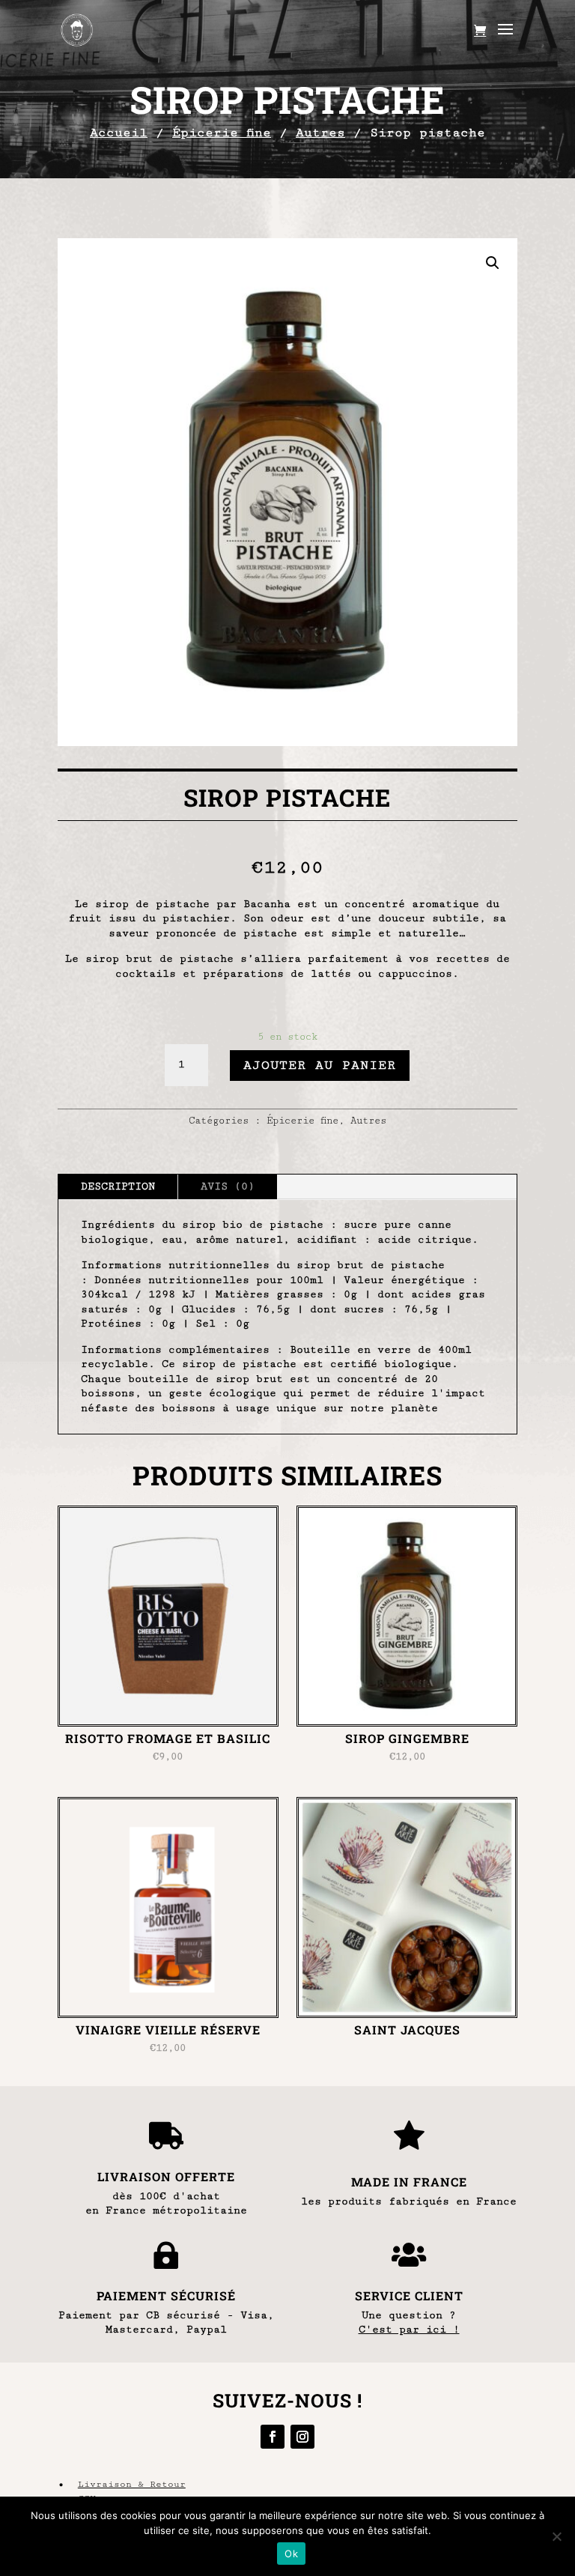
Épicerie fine (222, 133)
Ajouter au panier (320, 1065)
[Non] (556, 2536)
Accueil (119, 133)
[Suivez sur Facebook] (273, 2437)
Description (118, 1187)
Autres (320, 133)
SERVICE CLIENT (409, 2295)
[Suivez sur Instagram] (302, 2437)
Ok (291, 2554)
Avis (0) (228, 1187)
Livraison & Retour (132, 2484)
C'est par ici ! (409, 2330)
